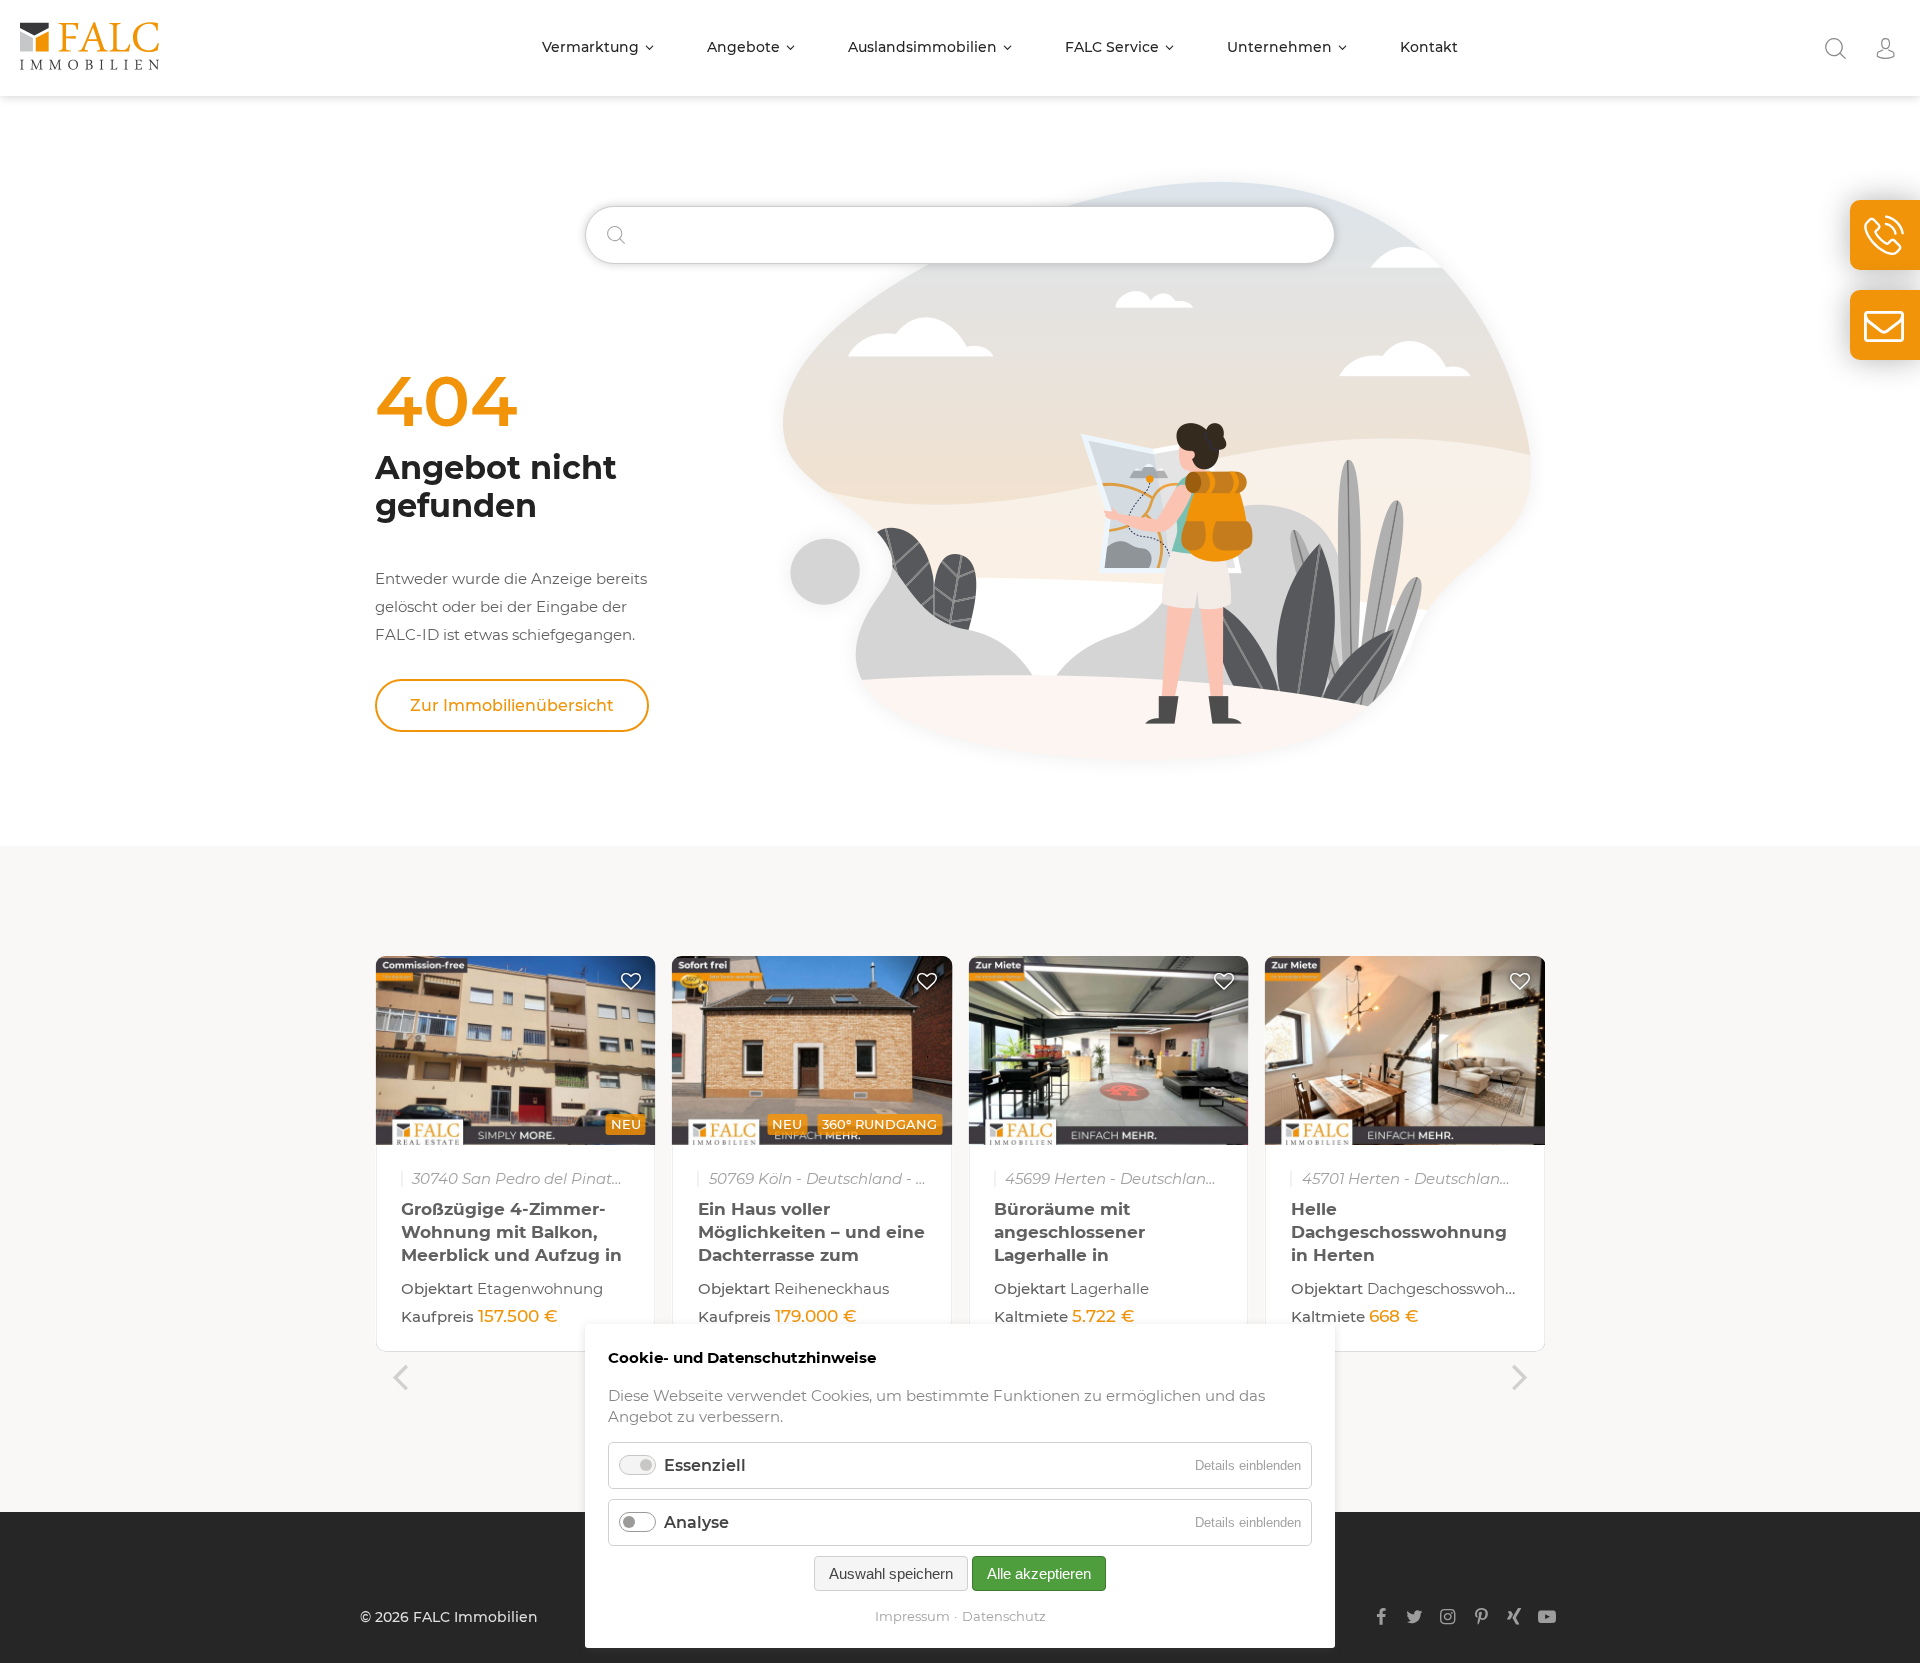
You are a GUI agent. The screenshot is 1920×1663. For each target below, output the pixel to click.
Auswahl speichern (891, 1573)
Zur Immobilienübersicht (512, 705)
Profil (1885, 48)
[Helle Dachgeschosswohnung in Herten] (1405, 1050)
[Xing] (1514, 1617)
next (1520, 1377)
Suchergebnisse (1835, 48)
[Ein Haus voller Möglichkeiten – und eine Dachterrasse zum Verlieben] (812, 1050)
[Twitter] (1414, 1617)
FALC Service (1112, 47)
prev (400, 1377)
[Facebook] (1381, 1617)
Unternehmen (1279, 47)
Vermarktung (590, 47)
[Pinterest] (1480, 1617)
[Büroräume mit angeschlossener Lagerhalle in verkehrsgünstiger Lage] (1108, 1050)
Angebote (743, 47)
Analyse (696, 1522)
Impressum (912, 1616)
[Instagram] (1447, 1617)
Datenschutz (1004, 1616)
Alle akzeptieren (1039, 1573)
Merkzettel (631, 981)
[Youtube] (1547, 1617)
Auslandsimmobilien (922, 47)
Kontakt (1429, 47)
